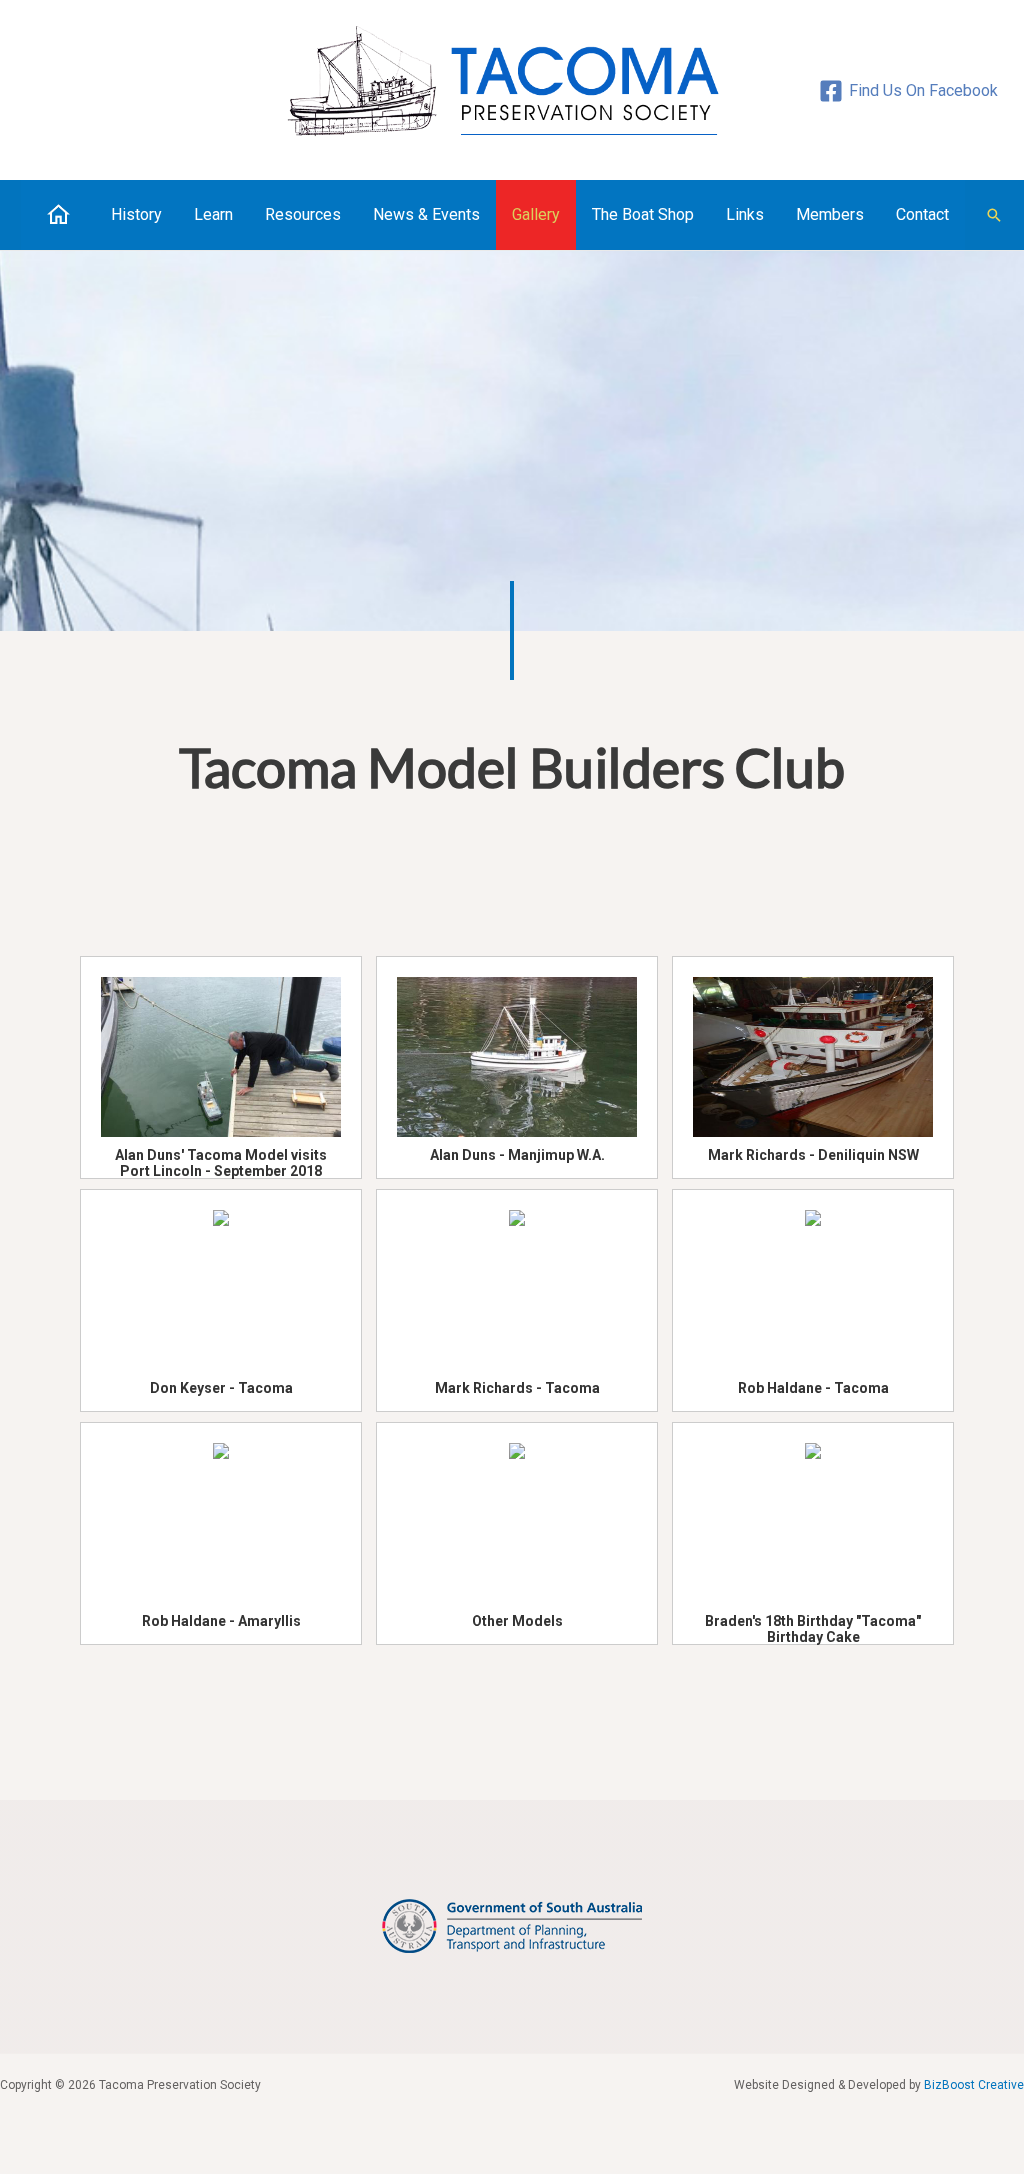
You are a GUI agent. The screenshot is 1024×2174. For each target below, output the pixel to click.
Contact (922, 214)
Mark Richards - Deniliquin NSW (813, 1155)
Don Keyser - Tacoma (221, 1388)
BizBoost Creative (974, 2085)
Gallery (536, 214)
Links (745, 214)
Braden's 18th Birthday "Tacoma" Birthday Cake (813, 1623)
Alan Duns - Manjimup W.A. (517, 1155)
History (136, 214)
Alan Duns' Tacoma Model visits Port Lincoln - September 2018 (221, 1157)
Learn (213, 214)
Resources (303, 214)
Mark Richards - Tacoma (517, 1388)
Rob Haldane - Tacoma (813, 1388)
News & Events (426, 214)
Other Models (517, 1621)
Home (58, 214)
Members (830, 214)
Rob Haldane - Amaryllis (221, 1621)
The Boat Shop (643, 214)
